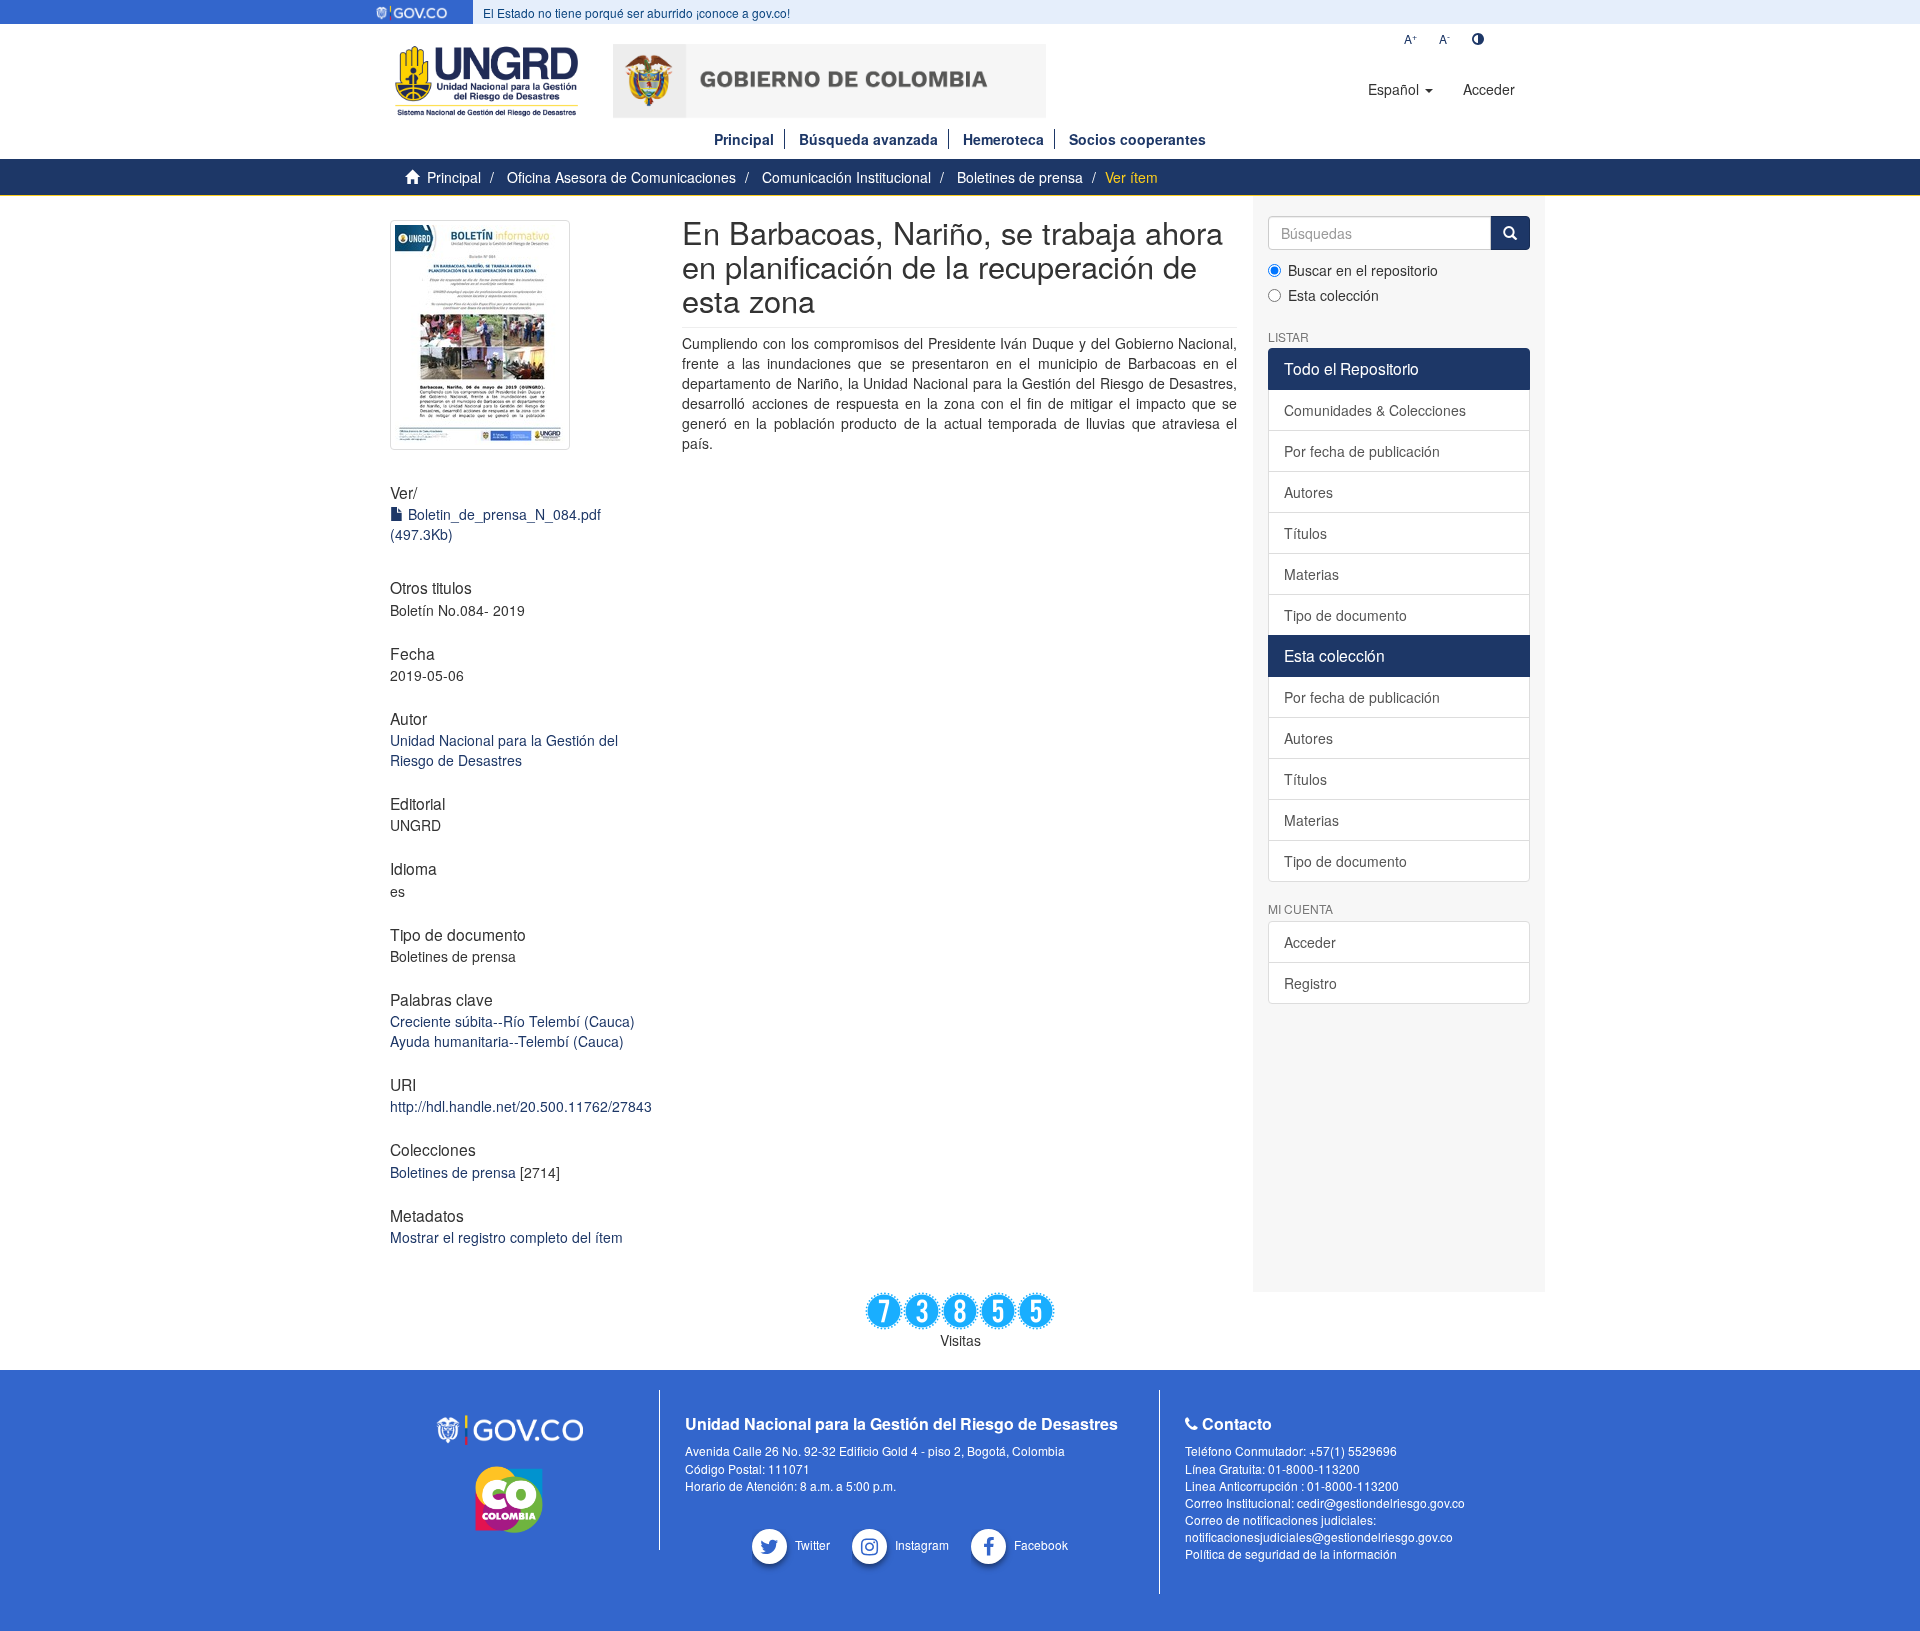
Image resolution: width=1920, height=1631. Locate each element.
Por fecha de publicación (1362, 451)
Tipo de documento (1345, 615)
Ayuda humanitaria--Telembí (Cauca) (507, 1041)
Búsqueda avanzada (868, 139)
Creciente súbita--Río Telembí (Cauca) (512, 1021)
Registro (1310, 983)
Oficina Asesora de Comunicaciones (621, 177)
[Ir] (1510, 233)
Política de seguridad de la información (1291, 1553)
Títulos (1305, 533)
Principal (744, 139)
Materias (1311, 574)
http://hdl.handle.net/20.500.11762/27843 (521, 1106)
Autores (1308, 492)
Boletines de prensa (1020, 177)
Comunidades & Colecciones (1375, 410)
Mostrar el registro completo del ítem (506, 1237)
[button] (1400, 89)
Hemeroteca (1003, 139)
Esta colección (1333, 295)
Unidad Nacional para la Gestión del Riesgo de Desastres (504, 750)
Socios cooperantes (1137, 139)
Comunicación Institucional (846, 177)
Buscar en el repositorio (1363, 270)
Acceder (1310, 942)
